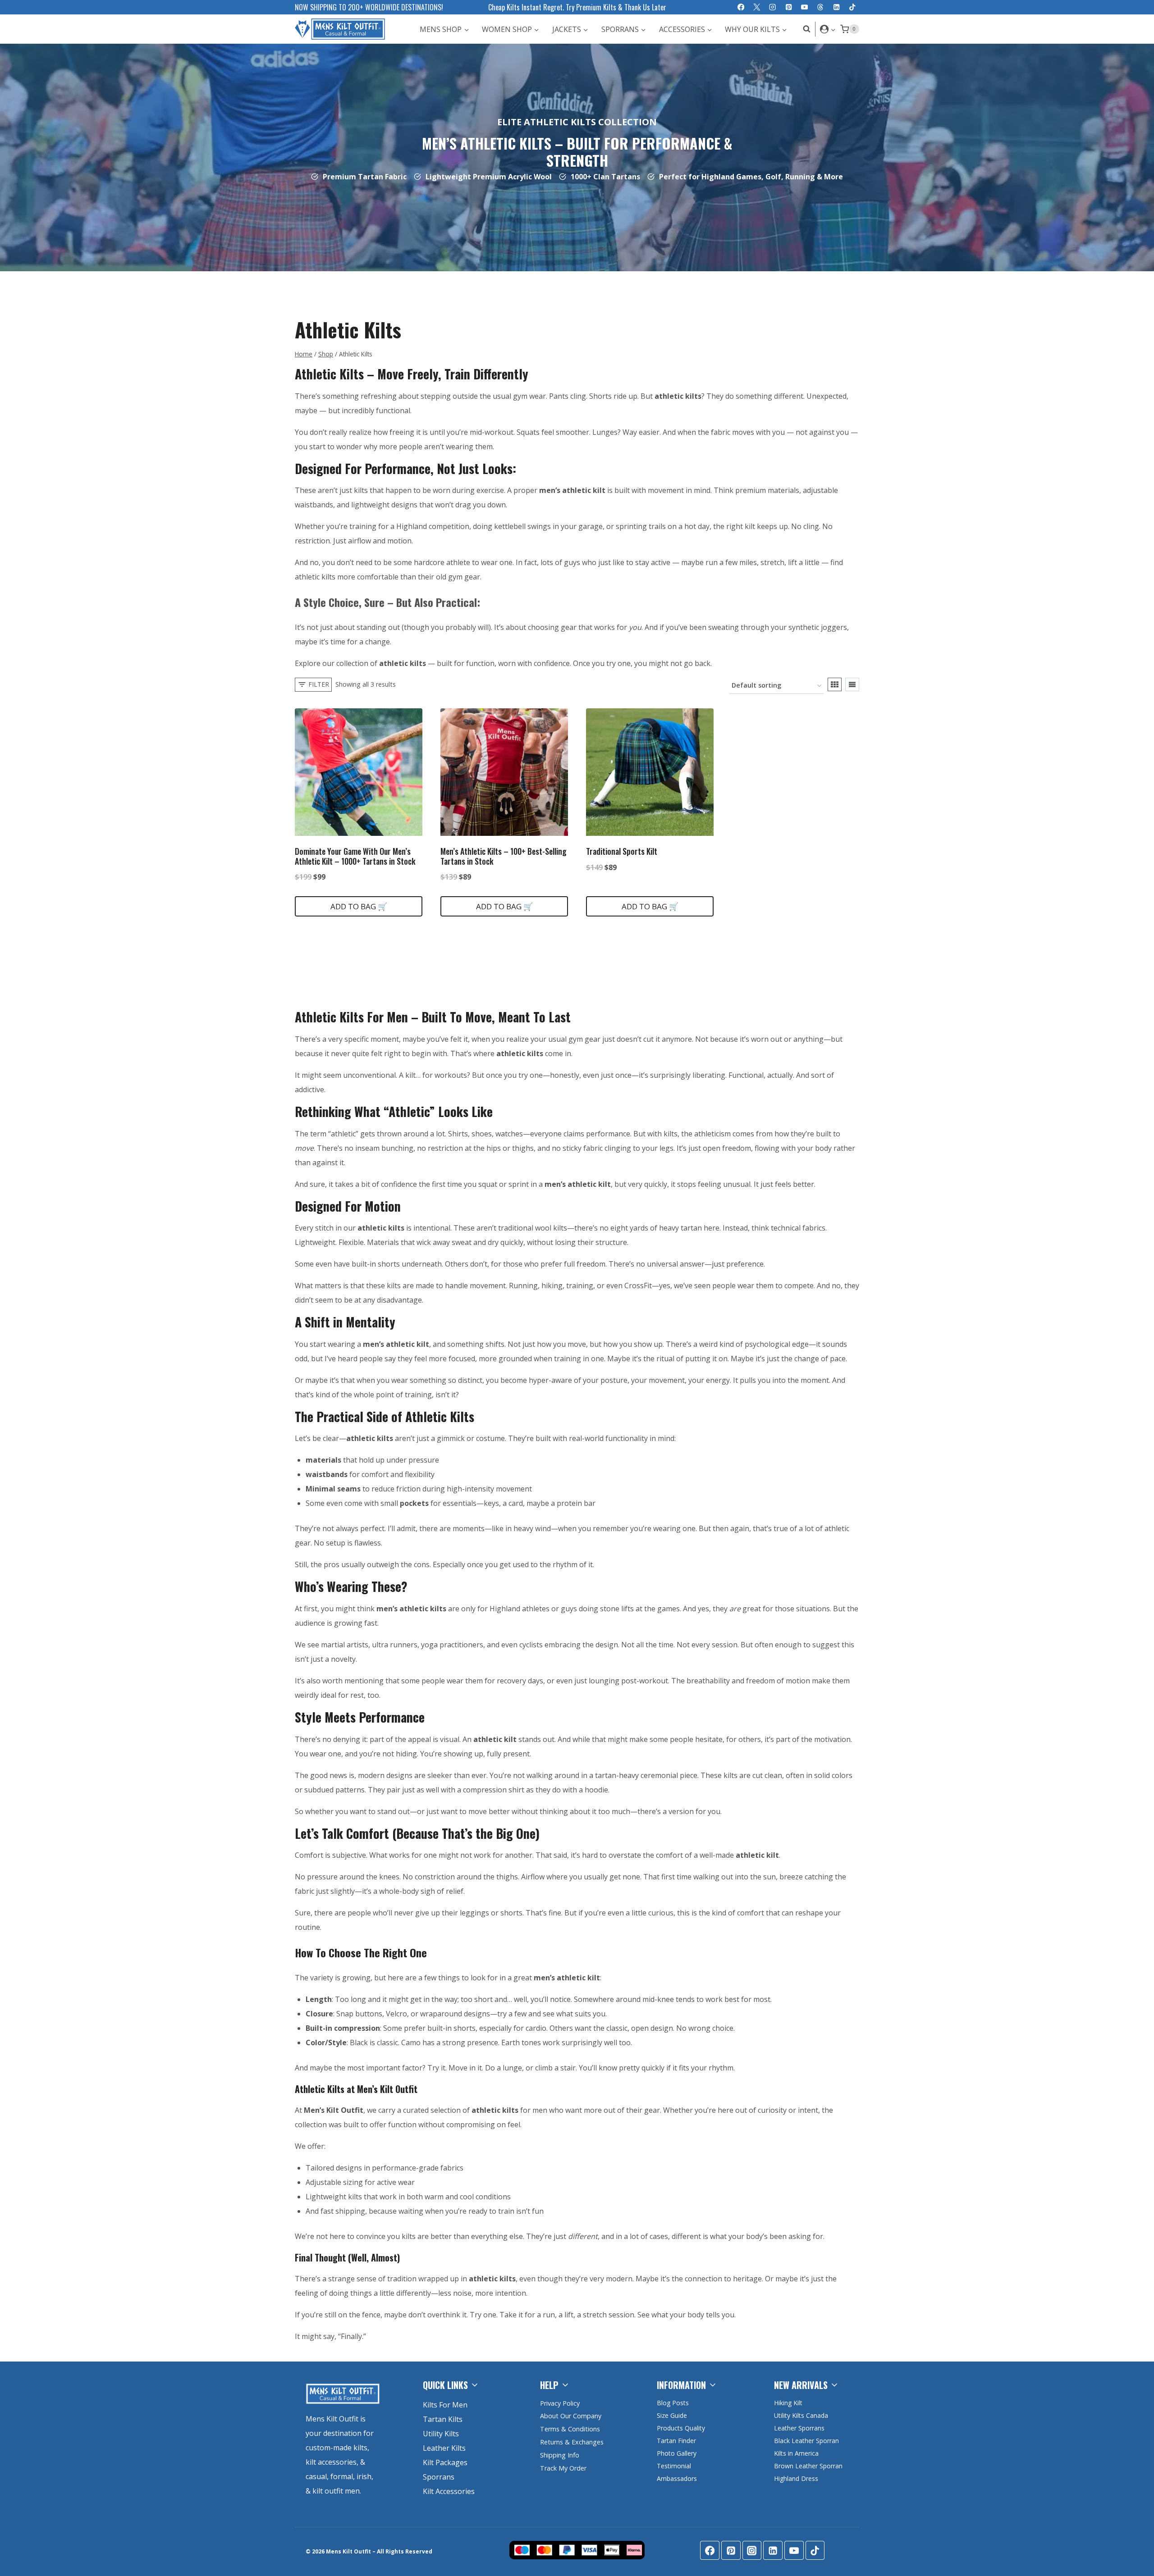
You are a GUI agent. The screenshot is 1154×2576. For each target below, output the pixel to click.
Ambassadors (677, 2478)
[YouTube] (804, 7)
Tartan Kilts (443, 2419)
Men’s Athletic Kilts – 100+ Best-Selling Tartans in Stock (504, 856)
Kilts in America (796, 2453)
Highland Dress (796, 2478)
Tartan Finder (676, 2441)
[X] (757, 7)
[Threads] (821, 7)
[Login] (828, 29)
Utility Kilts (441, 2434)
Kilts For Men (445, 2405)
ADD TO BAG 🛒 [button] (359, 906)
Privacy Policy (560, 2403)
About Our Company (571, 2416)
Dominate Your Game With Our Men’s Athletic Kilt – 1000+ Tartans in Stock (355, 856)
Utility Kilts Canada (801, 2415)
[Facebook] (741, 7)
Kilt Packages (445, 2462)
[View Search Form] (804, 29)
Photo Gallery (677, 2453)
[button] (833, 29)
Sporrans (439, 2477)
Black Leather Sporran (806, 2441)
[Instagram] (773, 7)
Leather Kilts (444, 2448)
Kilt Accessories (449, 2491)
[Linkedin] (836, 7)
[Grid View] (835, 684)
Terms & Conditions (570, 2429)
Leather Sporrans (799, 2428)
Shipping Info (560, 2455)
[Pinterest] (789, 7)
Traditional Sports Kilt (622, 851)
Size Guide (672, 2415)
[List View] (852, 684)
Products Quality (681, 2428)
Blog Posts (673, 2403)
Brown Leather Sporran (808, 2466)
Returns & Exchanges (572, 2442)
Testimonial (674, 2466)
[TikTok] (852, 7)
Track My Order (563, 2468)
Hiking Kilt (788, 2403)
